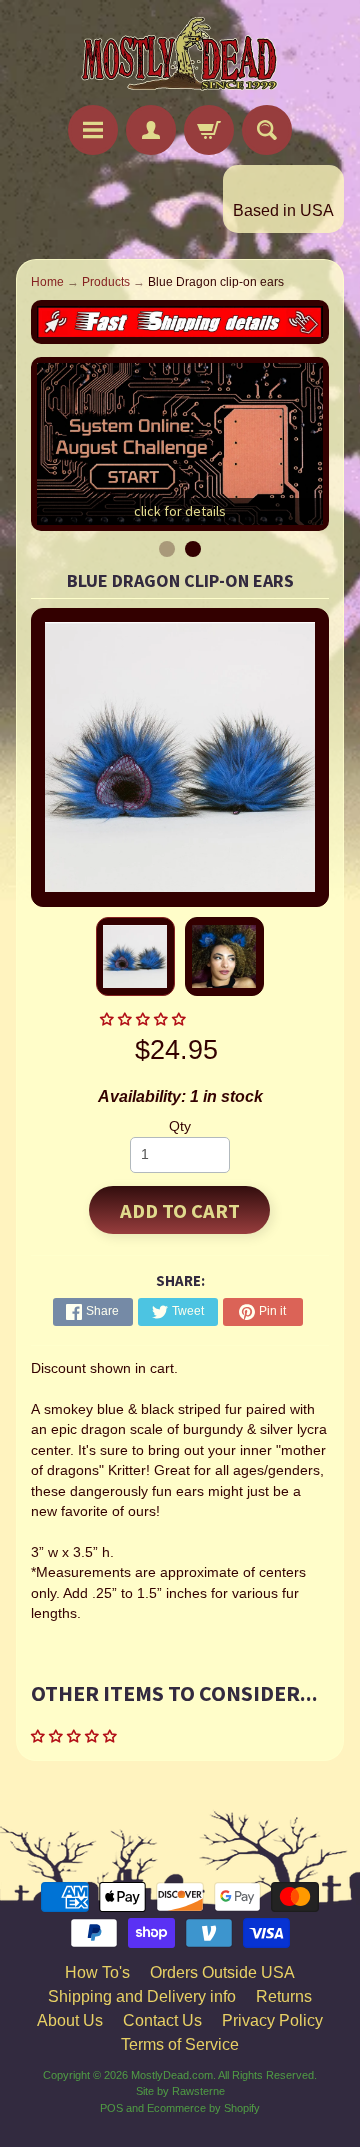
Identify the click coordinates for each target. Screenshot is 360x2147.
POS (111, 2108)
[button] (145, 1019)
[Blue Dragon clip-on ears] (135, 956)
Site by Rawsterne (180, 2091)
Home (47, 282)
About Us (70, 2020)
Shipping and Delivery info (142, 1996)
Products (106, 282)
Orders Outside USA (222, 1972)
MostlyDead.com (172, 2075)
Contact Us (162, 2020)
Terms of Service (180, 2044)
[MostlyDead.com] (180, 55)
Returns (284, 1996)
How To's (97, 1972)
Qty (180, 1126)
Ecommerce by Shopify (203, 2108)
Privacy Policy (272, 2020)
